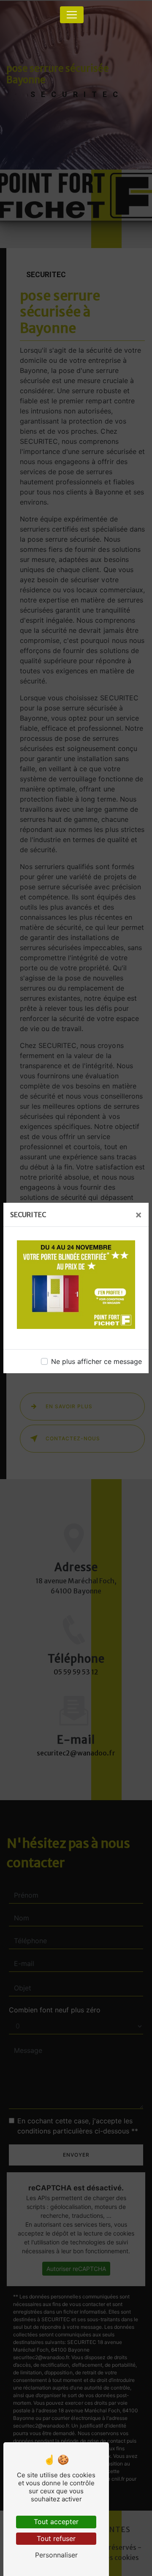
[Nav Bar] (72, 15)
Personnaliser (56, 2555)
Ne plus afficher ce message (96, 1361)
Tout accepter (56, 2522)
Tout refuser (56, 2538)
